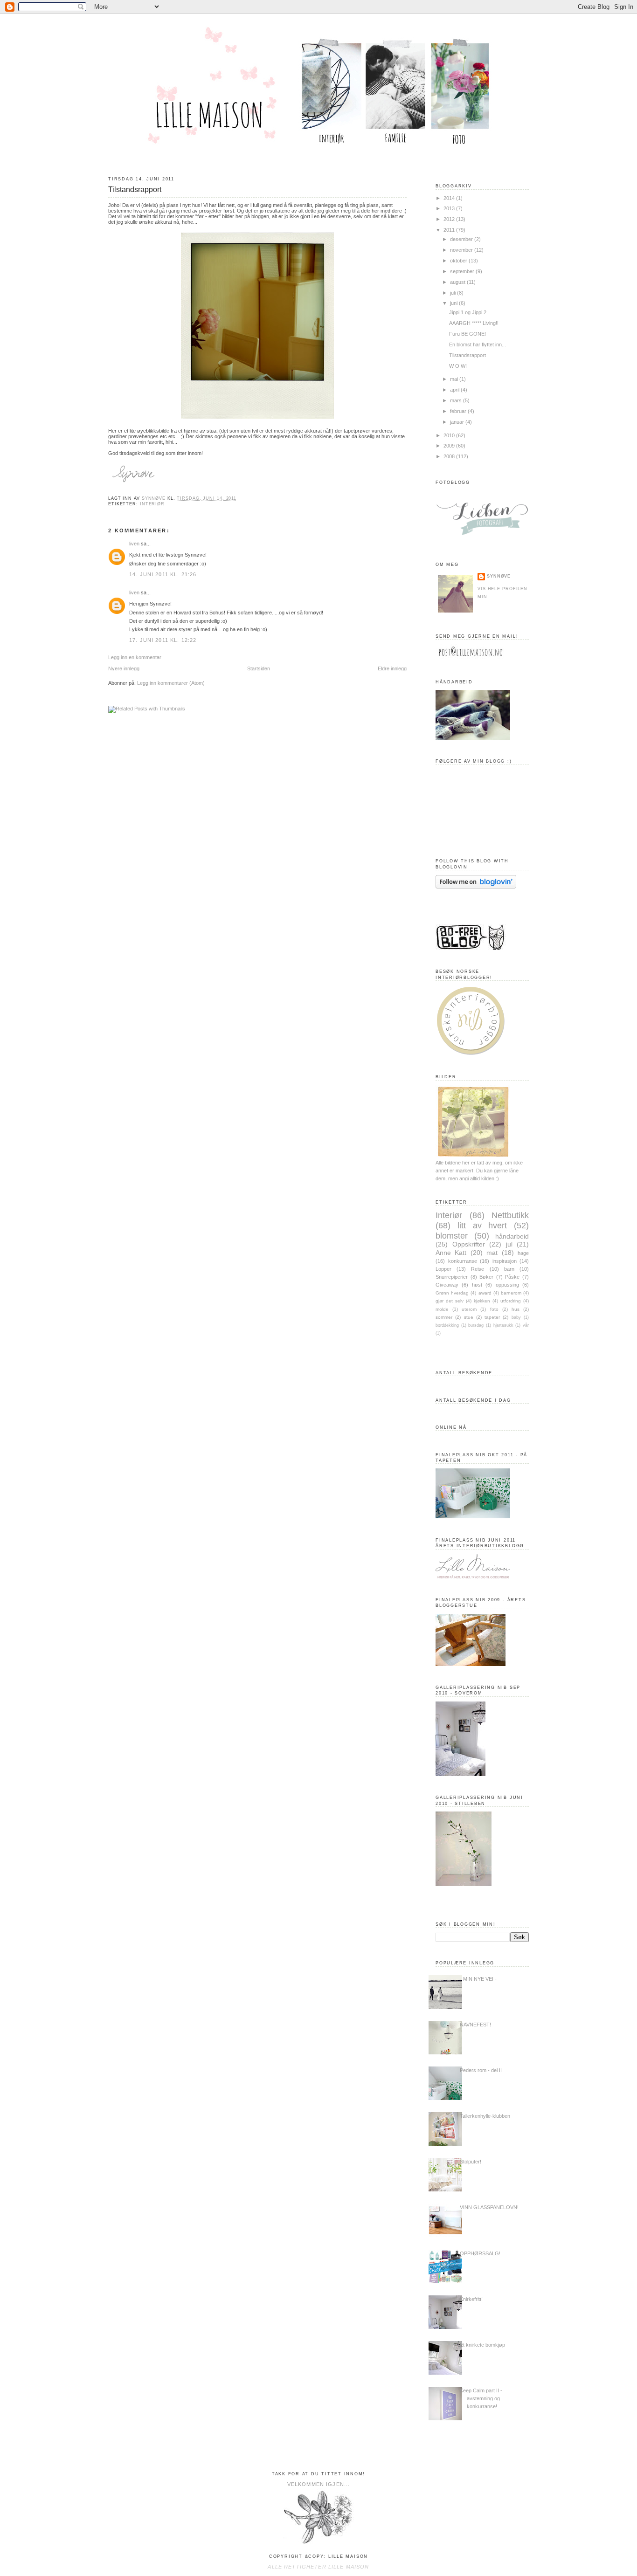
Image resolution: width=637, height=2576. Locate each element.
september (463, 271)
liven (134, 544)
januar (458, 422)
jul (509, 1244)
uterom (469, 1309)
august (458, 282)
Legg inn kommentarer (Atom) (171, 683)
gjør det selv (450, 1301)
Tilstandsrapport (467, 355)
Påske (512, 1277)
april (455, 390)
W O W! (458, 366)
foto (494, 1309)
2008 (450, 456)
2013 (450, 208)
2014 (450, 198)
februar (459, 411)
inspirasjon (505, 1261)
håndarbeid (512, 1236)
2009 (450, 446)
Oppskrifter (469, 1244)
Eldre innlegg (392, 668)
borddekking (447, 1325)
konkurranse (463, 1261)
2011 (450, 230)
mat (492, 1253)
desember (462, 239)
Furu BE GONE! (467, 334)
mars (457, 400)
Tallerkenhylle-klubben (485, 2116)
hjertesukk (503, 1325)
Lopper (443, 1269)
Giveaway (447, 1285)
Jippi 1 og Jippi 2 (468, 312)
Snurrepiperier (452, 1277)
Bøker (486, 1277)
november (462, 250)
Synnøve (499, 576)
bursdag (476, 1325)
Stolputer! (471, 2162)
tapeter (492, 1317)
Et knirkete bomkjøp (482, 2345)
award (485, 1293)
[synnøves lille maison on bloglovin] (476, 887)
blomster (452, 1236)
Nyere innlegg (124, 668)
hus (516, 1309)
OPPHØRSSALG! (480, 2253)
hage (523, 1253)
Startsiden (259, 668)
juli (454, 293)
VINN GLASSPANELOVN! (489, 2207)
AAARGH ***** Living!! (474, 323)
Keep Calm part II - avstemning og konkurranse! (481, 2398)
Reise (478, 1269)
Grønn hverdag (452, 1293)
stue (469, 1317)
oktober (459, 261)
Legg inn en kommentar (135, 657)
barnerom (511, 1293)
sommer (444, 1317)
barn (509, 1269)
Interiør (152, 504)
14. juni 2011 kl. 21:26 (163, 574)
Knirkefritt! (471, 2299)
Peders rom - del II (481, 2070)
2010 (450, 435)
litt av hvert (482, 1225)
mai (455, 379)
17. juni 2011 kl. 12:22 (163, 640)
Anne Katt (451, 1253)
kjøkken (482, 1301)
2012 (450, 219)
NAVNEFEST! (475, 2025)
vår (526, 1325)
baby (516, 1317)
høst (477, 1285)
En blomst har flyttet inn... (478, 344)
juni (454, 303)
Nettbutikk (510, 1215)
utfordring (511, 1301)
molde (442, 1309)
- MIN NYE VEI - (478, 1979)
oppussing (507, 1285)
